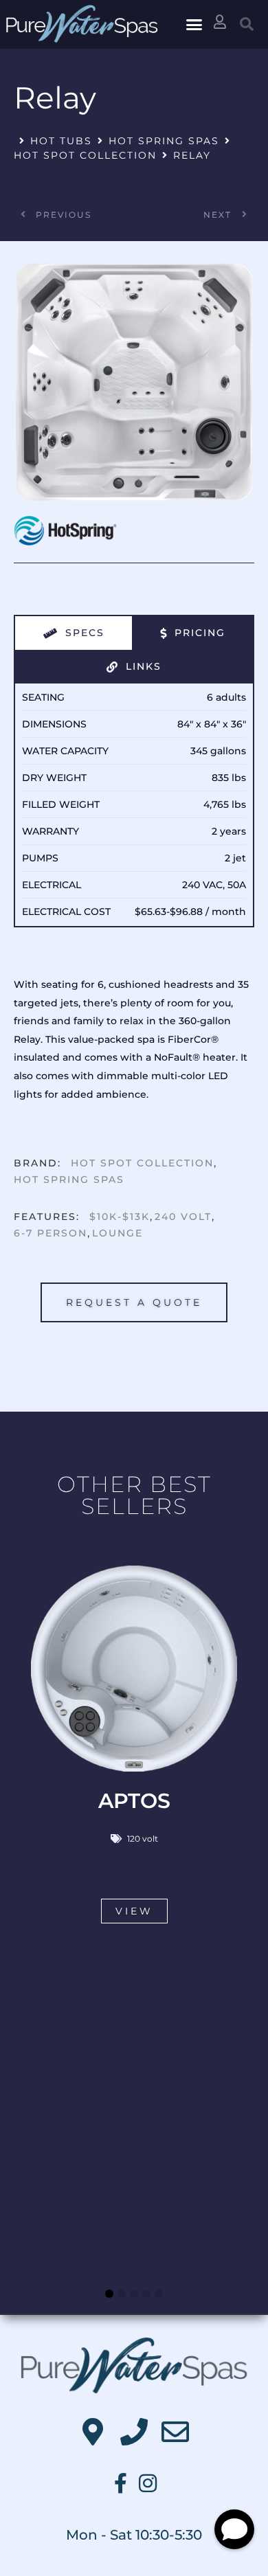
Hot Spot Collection (85, 155)
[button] (194, 25)
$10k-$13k (120, 1217)
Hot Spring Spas (164, 141)
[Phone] (134, 2432)
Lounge (118, 1233)
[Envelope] (175, 2432)
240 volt (183, 1217)
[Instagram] (148, 2483)
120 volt (143, 1839)
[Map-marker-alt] (93, 2432)
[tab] (74, 633)
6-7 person (51, 1233)
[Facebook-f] (120, 2483)
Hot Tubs (61, 141)
